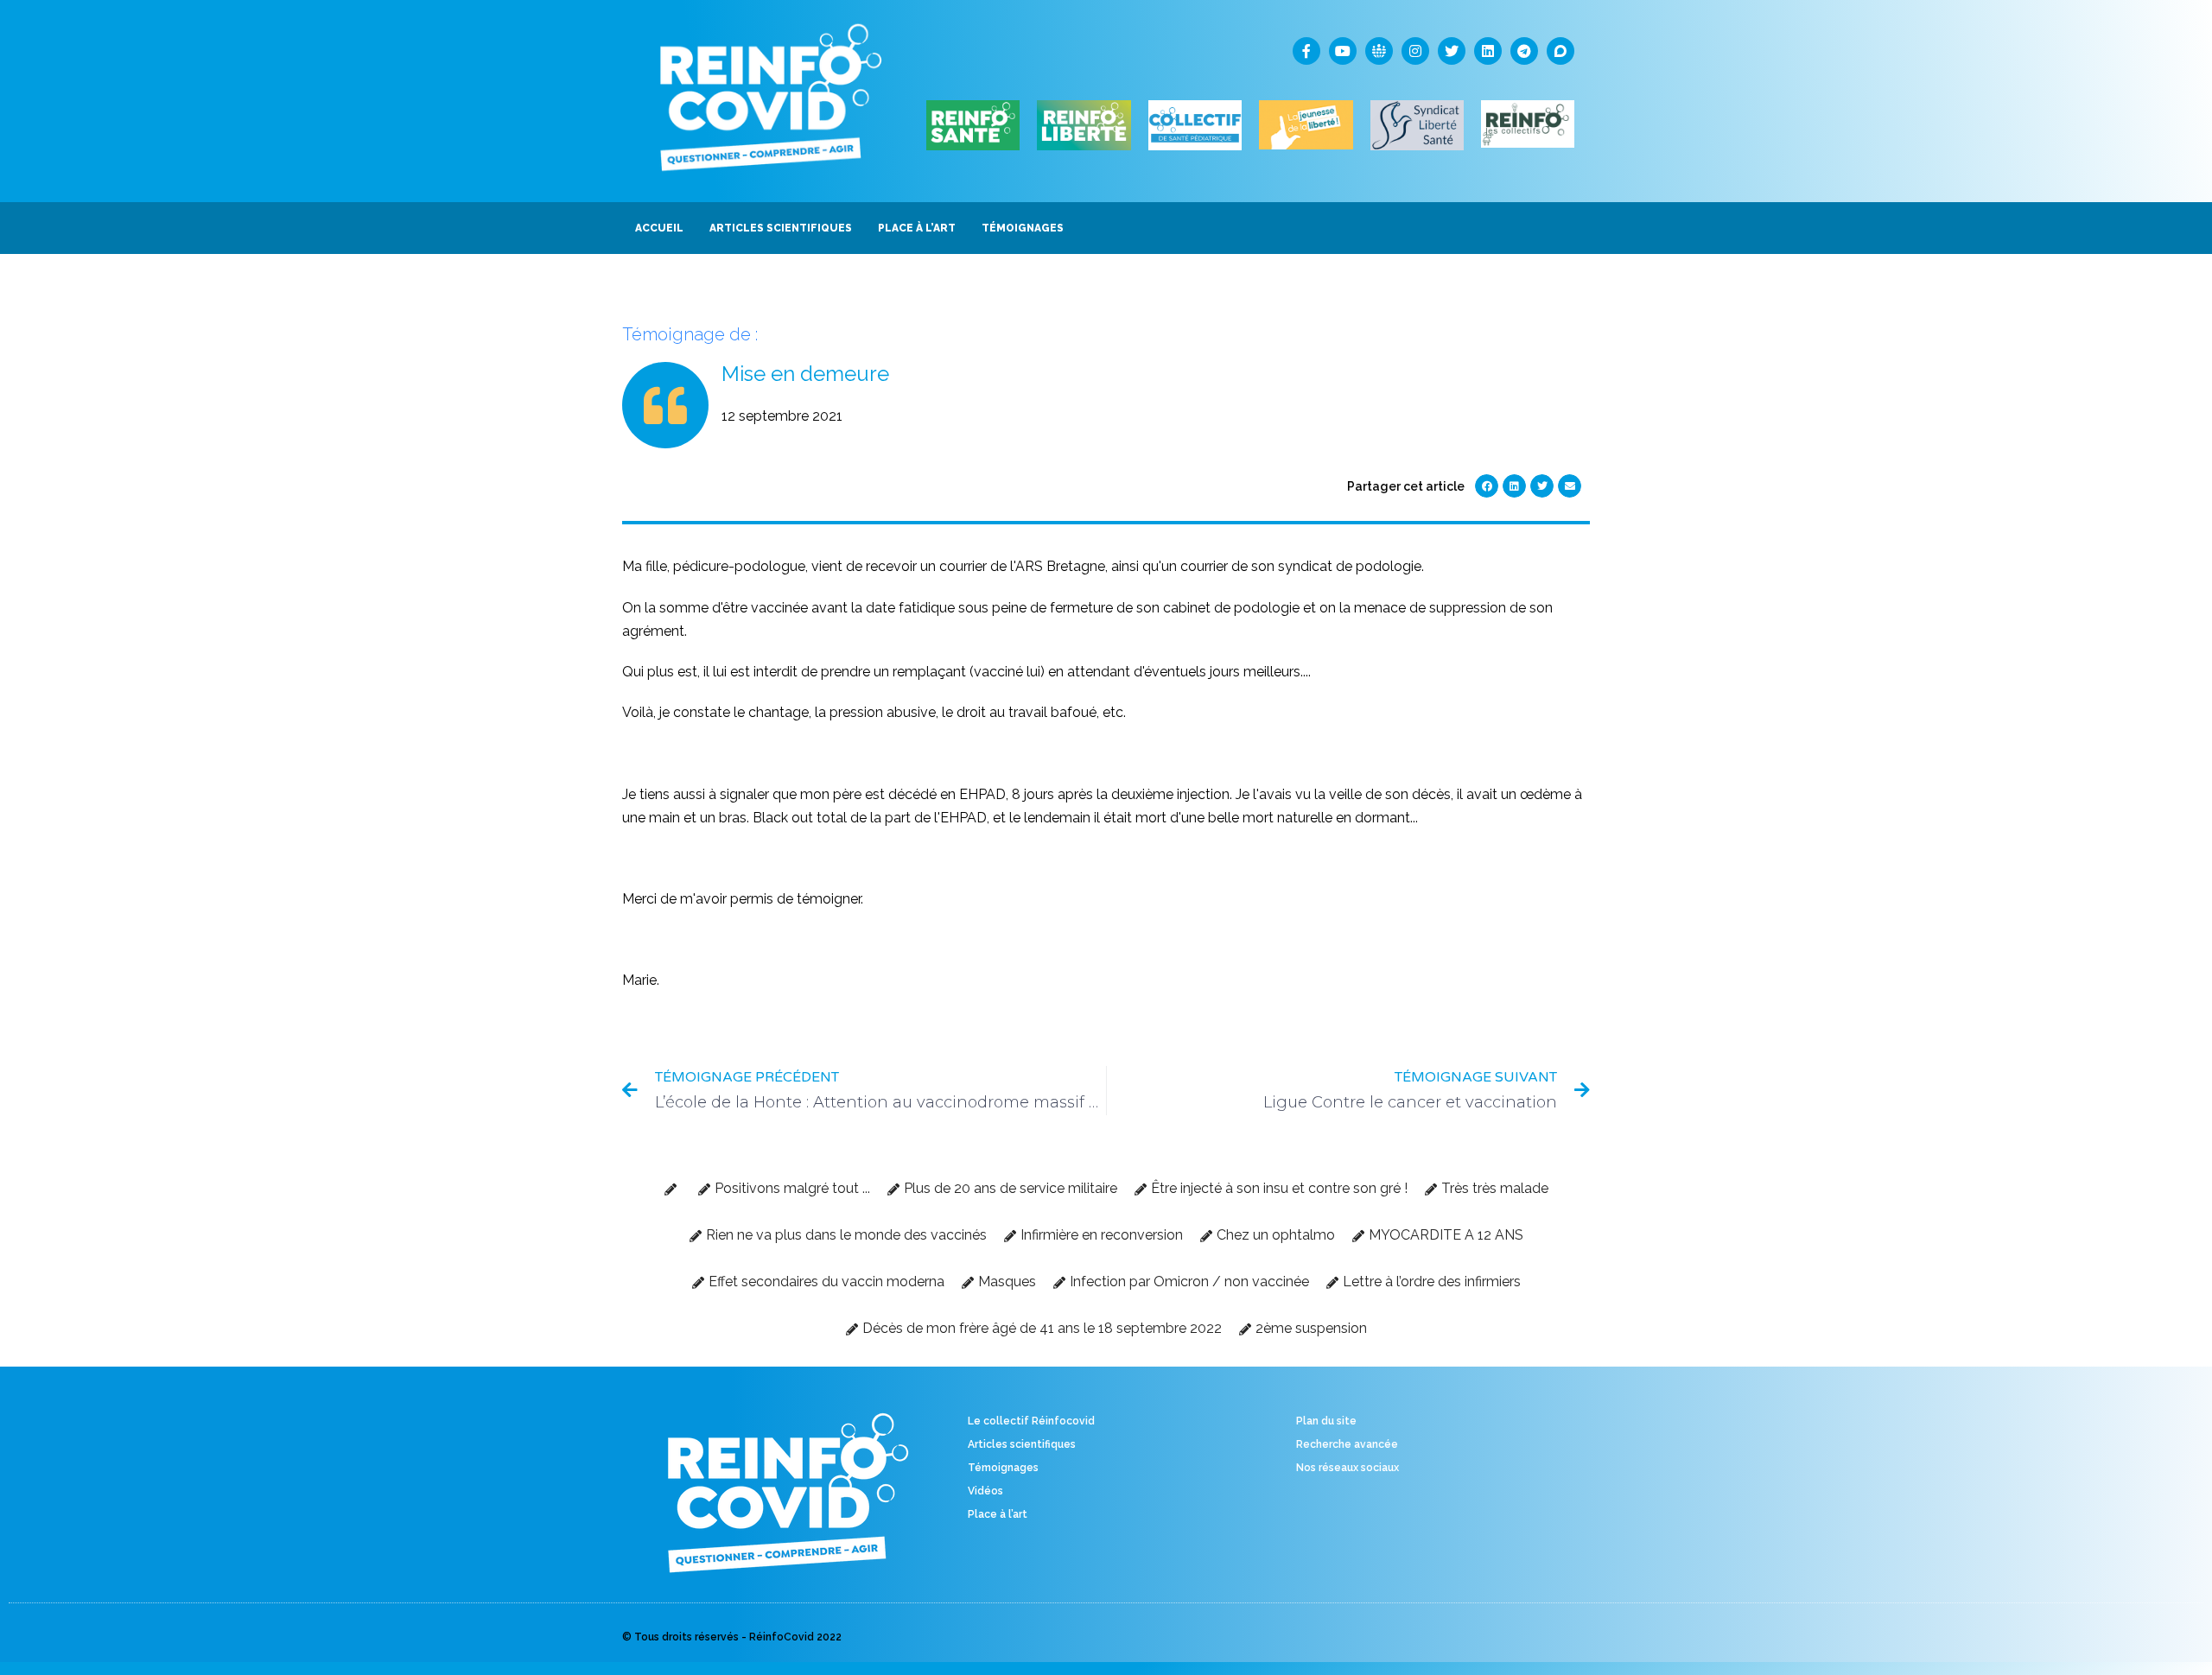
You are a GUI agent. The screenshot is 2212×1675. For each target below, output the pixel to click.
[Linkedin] (1488, 51)
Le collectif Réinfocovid (1031, 1421)
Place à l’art (998, 1514)
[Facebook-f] (1306, 51)
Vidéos (985, 1491)
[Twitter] (1452, 51)
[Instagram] (1415, 51)
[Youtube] (1343, 51)
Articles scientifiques (1022, 1444)
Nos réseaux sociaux (1348, 1468)
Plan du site (1326, 1421)
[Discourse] (1560, 51)
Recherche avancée (1347, 1444)
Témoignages (1003, 1468)
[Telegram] (1524, 51)
